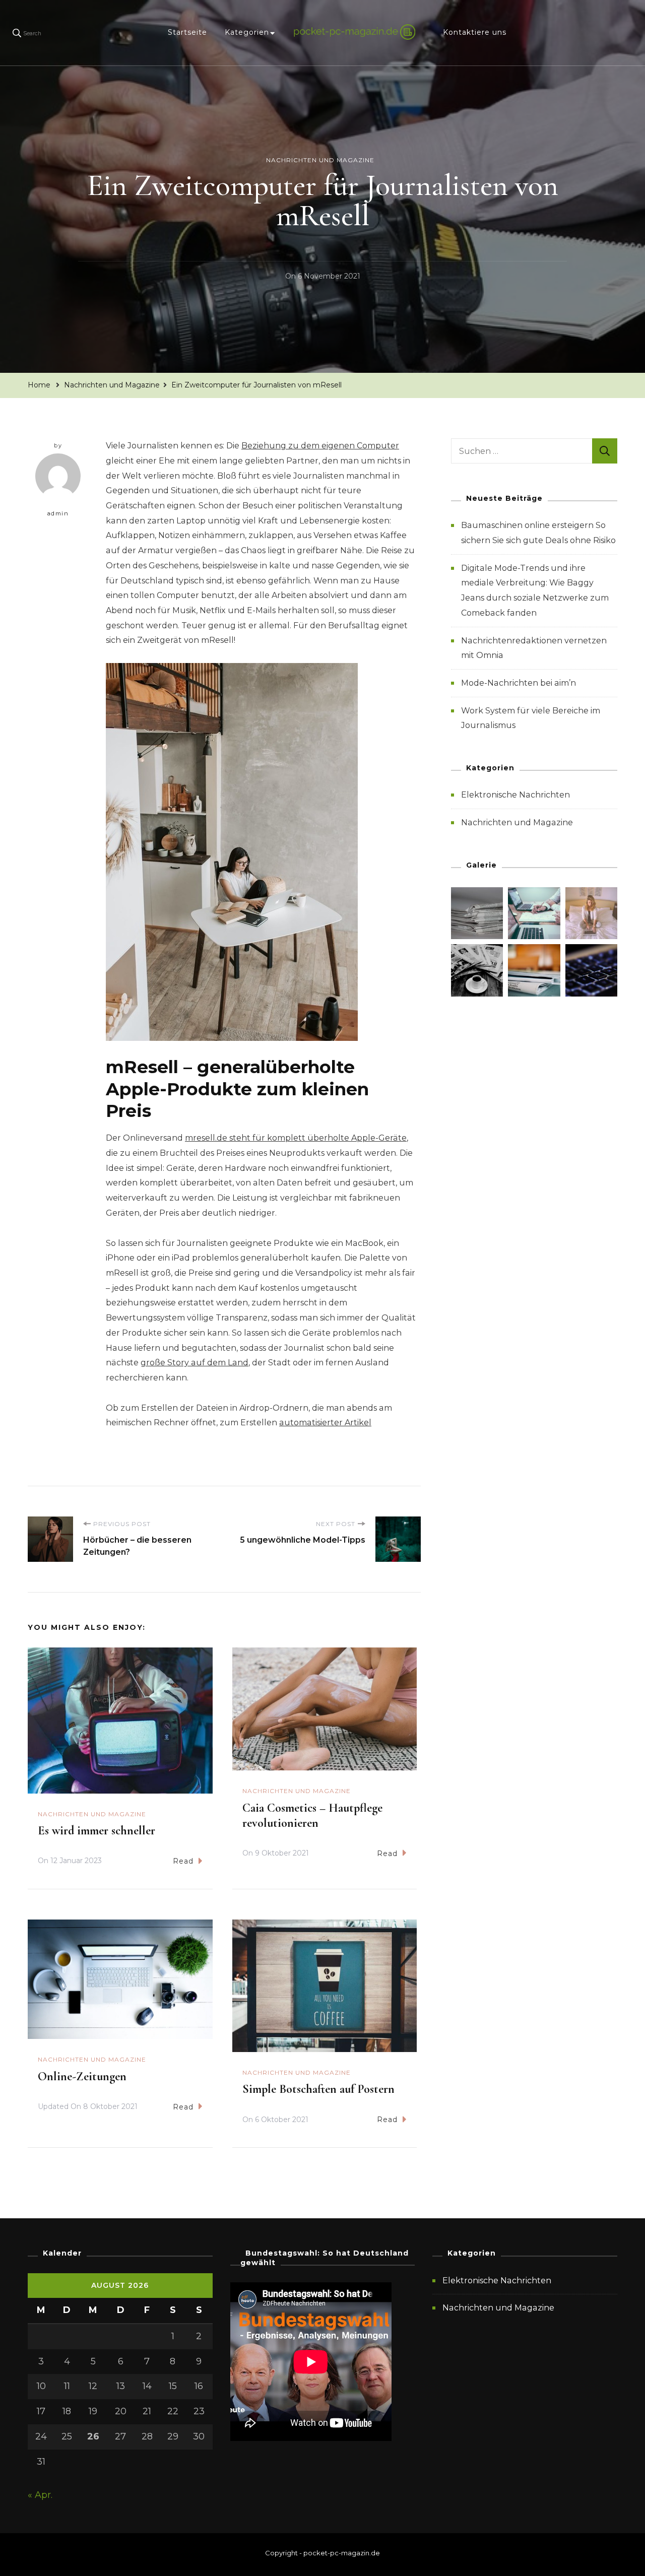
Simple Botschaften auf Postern (318, 2089)
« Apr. (40, 2495)
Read (183, 1861)
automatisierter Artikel (325, 1423)
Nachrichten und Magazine (320, 160)
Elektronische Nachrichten (515, 795)
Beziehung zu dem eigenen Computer (320, 446)
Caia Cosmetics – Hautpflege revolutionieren (312, 1815)
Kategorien (247, 32)
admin (58, 513)
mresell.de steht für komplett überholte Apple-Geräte (296, 1138)
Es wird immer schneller (96, 1831)
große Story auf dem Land (195, 1363)
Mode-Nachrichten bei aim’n (519, 683)
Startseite (187, 32)
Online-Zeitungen (82, 2076)
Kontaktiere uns (475, 32)
